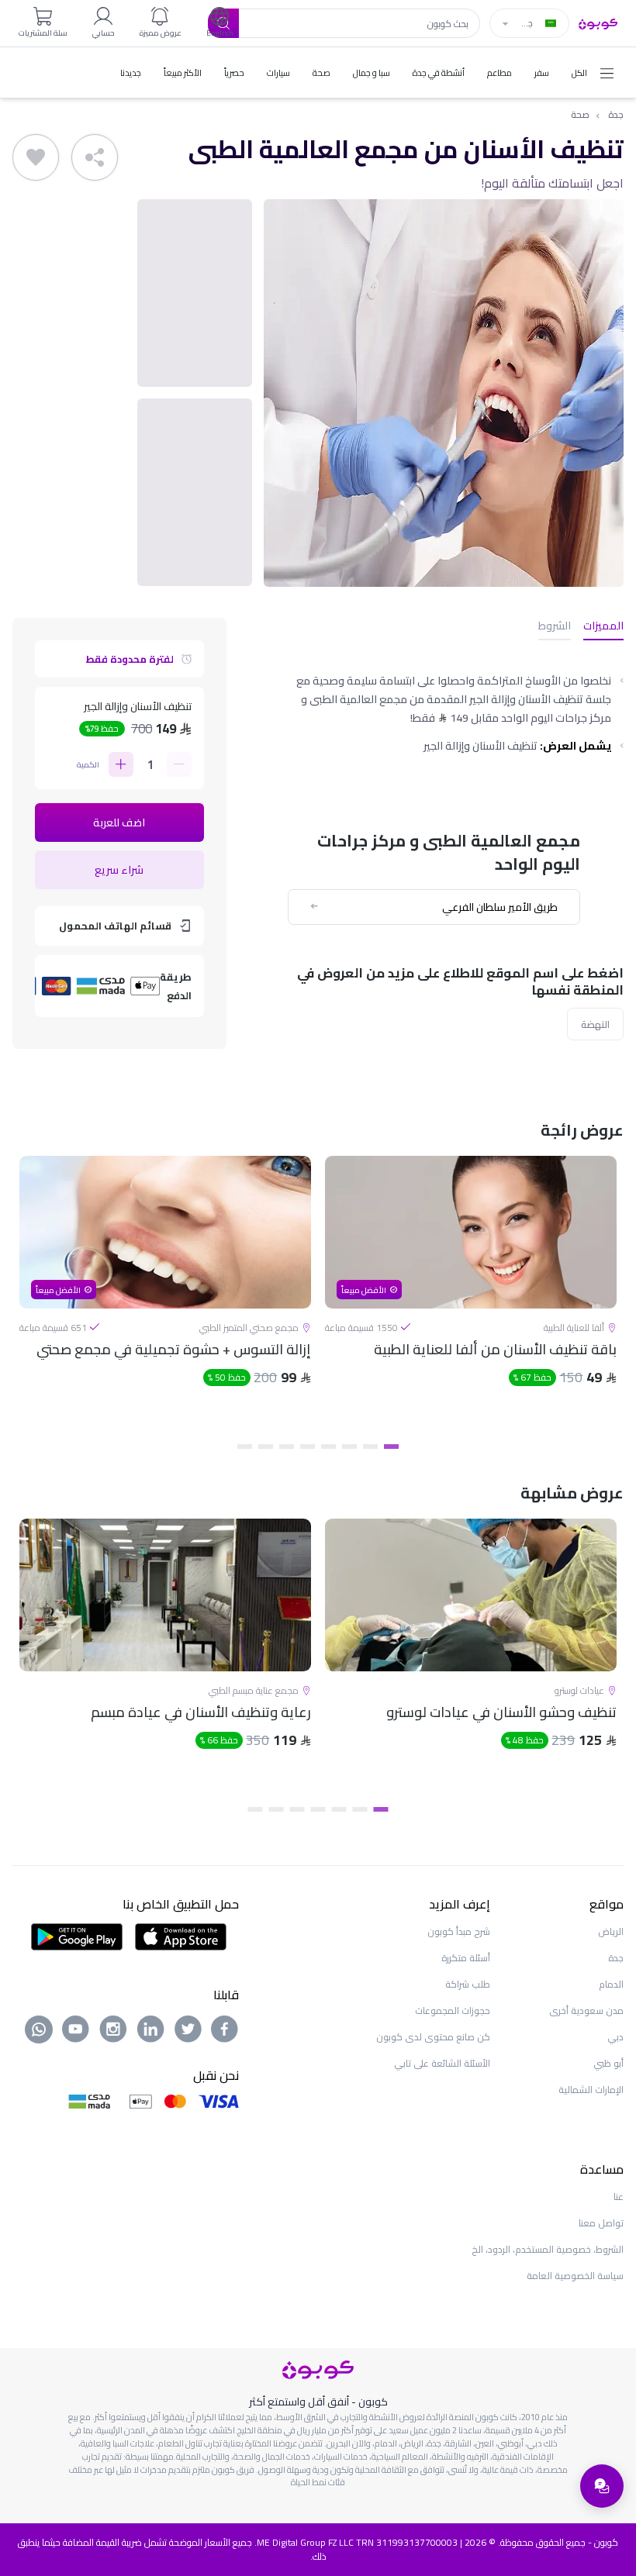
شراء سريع (119, 870)
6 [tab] (287, 1447)
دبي (615, 2037)
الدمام (611, 1984)
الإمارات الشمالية (591, 2090)
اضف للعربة (119, 822)
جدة (616, 115)
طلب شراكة (468, 1984)
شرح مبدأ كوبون (459, 1931)
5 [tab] (308, 1447)
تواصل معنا (601, 2223)
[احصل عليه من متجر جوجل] (77, 1936)
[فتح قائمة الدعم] (602, 2486)
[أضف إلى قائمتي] (36, 157)
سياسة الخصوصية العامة (575, 2276)
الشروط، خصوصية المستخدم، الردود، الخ (548, 2249)
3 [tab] (349, 1447)
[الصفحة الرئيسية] (598, 22)
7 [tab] (266, 1447)
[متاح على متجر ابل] (181, 1936)
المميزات (603, 627)
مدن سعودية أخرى (586, 2010)
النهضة (595, 1024)
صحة (580, 115)
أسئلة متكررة (466, 1958)
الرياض (611, 1931)
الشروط (555, 627)
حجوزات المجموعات (453, 2010)
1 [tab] (391, 1447)
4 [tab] (328, 1447)
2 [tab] (370, 1447)
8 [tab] (245, 1447)
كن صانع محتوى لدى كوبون (433, 2037)
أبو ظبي (608, 2063)
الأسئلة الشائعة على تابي (442, 2063)
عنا (619, 2197)
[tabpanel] (471, 1295)
